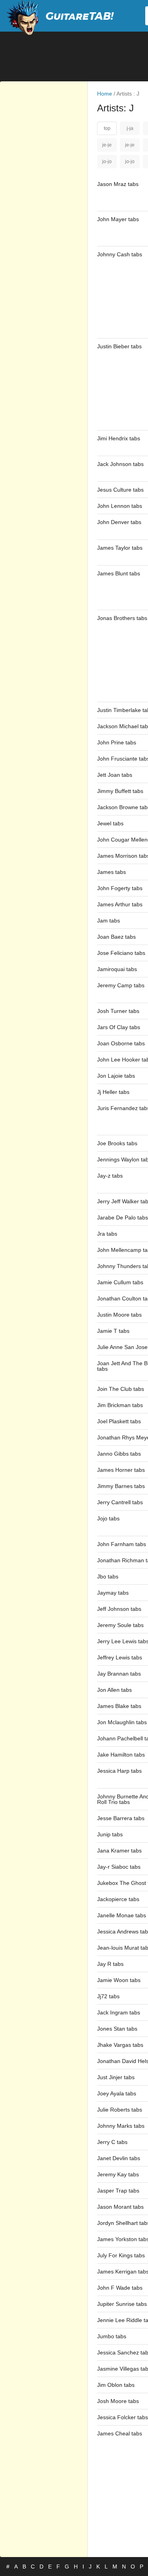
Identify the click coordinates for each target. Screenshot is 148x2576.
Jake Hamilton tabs (121, 1755)
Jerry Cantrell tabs (120, 1502)
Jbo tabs (108, 1576)
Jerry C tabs (112, 2142)
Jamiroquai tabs (117, 969)
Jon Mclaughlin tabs (122, 1722)
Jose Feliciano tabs (121, 953)
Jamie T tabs (113, 1331)
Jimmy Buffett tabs (120, 791)
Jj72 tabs (108, 1996)
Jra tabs (107, 1234)
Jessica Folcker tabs (123, 2417)
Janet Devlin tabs (119, 2158)
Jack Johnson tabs (120, 464)
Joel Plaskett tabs (119, 1421)
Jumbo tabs (112, 2336)
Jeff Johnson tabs (119, 1609)
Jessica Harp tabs (119, 1771)
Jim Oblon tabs (116, 2385)
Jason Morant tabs (120, 2207)
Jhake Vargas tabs (120, 2045)
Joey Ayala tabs (117, 2093)
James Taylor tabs (120, 548)
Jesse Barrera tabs (121, 1818)
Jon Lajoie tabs (116, 1076)
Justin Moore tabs (119, 1315)
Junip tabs (110, 1834)
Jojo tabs (108, 1518)
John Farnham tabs (122, 1544)
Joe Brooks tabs (117, 1143)
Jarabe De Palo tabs (123, 1218)
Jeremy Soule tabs (120, 1625)
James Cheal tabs (120, 2433)
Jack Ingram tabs (119, 2012)
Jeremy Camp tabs (121, 985)
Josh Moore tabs (118, 2401)
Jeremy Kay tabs (118, 2174)
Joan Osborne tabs (121, 1043)
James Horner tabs (121, 1470)
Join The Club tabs (121, 1389)
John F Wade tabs (120, 2288)
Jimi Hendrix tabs (119, 438)
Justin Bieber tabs (119, 346)
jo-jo (107, 162)
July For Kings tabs (121, 2255)
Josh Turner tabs (118, 1011)
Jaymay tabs (113, 1593)
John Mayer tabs (118, 219)
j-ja (130, 128)
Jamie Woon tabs (119, 1980)
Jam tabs (109, 921)
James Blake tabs (119, 1706)
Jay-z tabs (110, 1176)
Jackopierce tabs (118, 1899)
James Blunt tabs (119, 573)
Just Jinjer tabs (116, 2077)
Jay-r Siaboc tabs (119, 1867)
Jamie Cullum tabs (120, 1282)
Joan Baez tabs (116, 937)
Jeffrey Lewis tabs (120, 1657)
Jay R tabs (110, 1964)
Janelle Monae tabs (122, 1915)
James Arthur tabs (120, 904)
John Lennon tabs (120, 506)
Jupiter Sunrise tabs (122, 2304)
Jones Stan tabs (117, 2029)
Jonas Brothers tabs (122, 618)
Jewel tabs (110, 823)
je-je (107, 145)
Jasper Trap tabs (118, 2191)
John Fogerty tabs (120, 888)
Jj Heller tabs (113, 1092)
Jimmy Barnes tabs (121, 1486)
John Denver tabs (119, 522)
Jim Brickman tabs (120, 1405)
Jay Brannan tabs (119, 1674)
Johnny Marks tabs (121, 2126)
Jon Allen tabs (114, 1690)
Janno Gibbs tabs (119, 1454)
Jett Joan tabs (115, 775)
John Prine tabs (117, 742)
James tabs (111, 872)
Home (105, 94)
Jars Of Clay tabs (119, 1027)
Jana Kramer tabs (119, 1851)
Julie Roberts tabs (120, 2110)
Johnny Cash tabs (120, 254)
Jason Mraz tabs (118, 184)
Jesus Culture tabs (120, 490)
